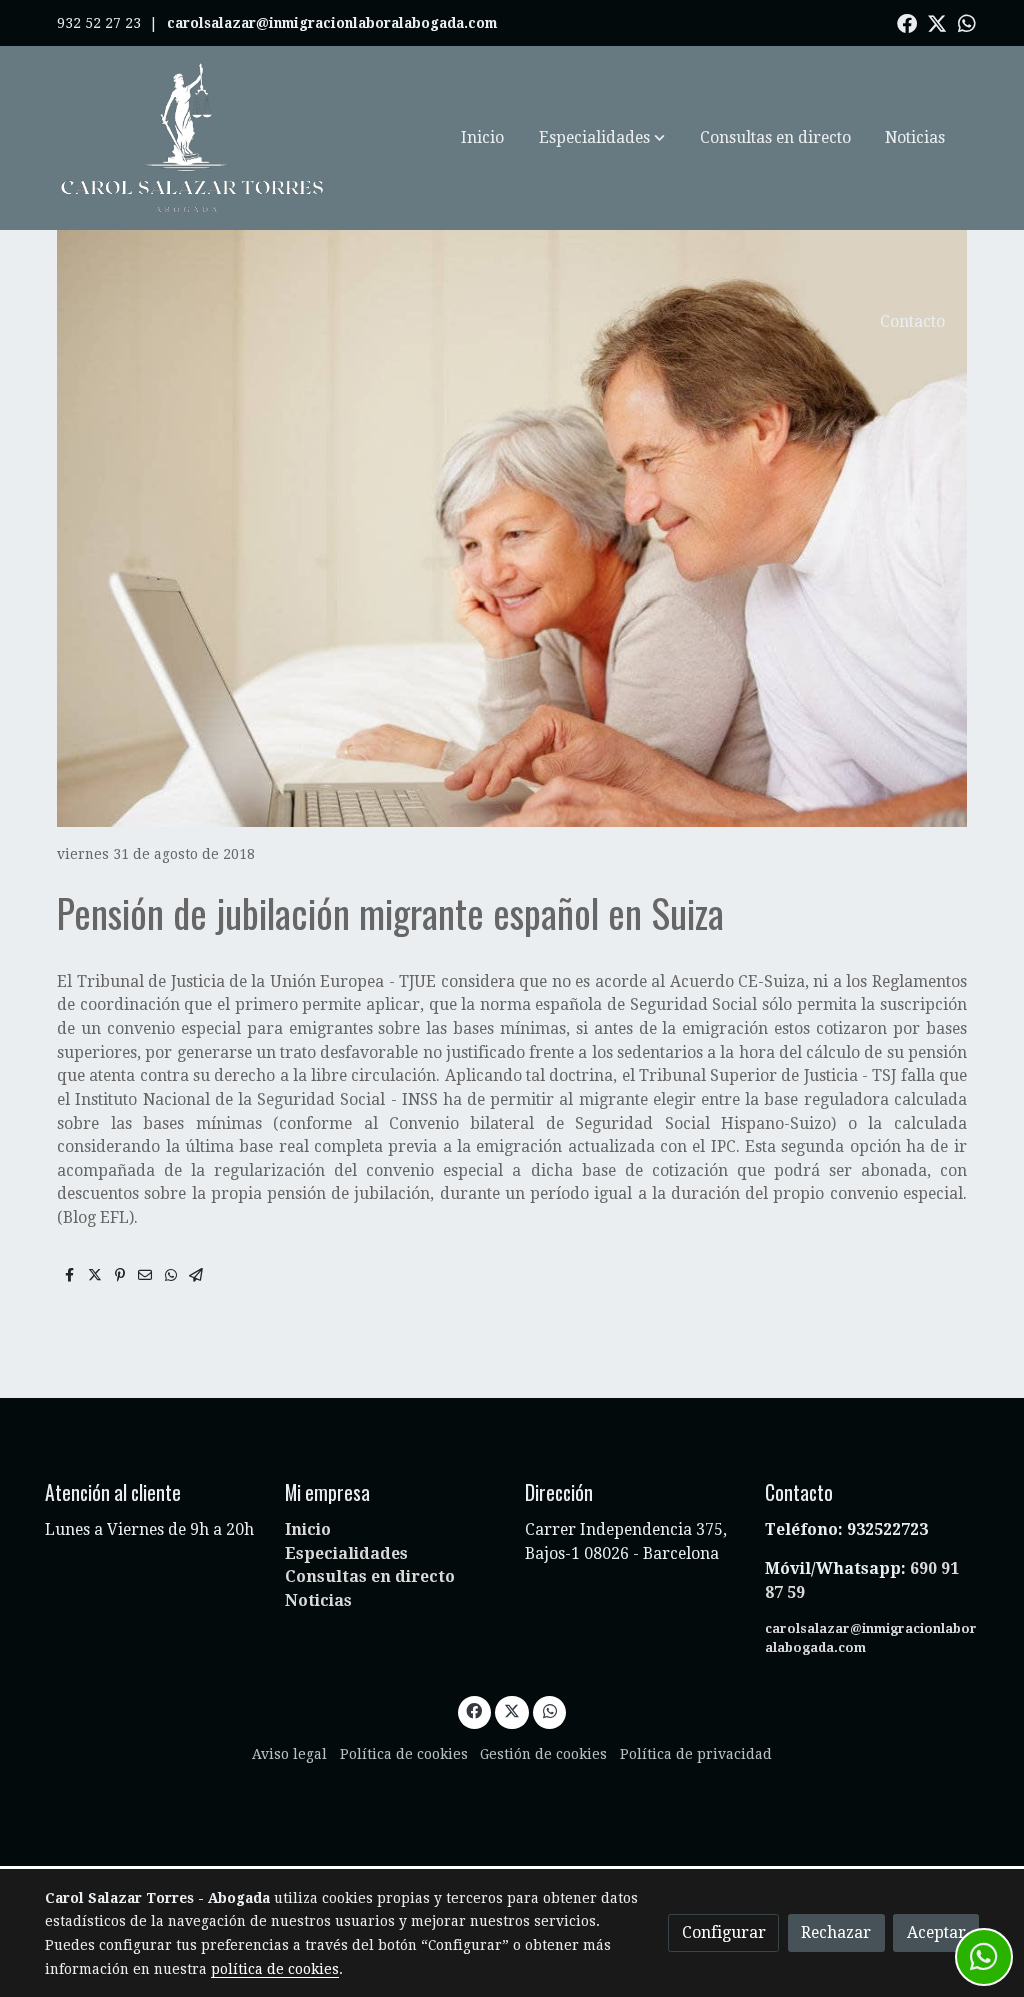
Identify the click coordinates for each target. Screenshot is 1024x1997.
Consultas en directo (370, 1576)
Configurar (724, 1932)
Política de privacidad (696, 1754)
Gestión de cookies (543, 1754)
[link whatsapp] (967, 22)
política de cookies (275, 1969)
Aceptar (936, 1932)
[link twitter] (937, 22)
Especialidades (346, 1553)
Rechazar (836, 1932)
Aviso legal (289, 1754)
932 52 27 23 (99, 23)
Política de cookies (404, 1754)
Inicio (308, 1529)
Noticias (318, 1600)
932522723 (889, 1529)
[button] (602, 138)
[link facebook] (907, 22)
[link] (193, 138)
